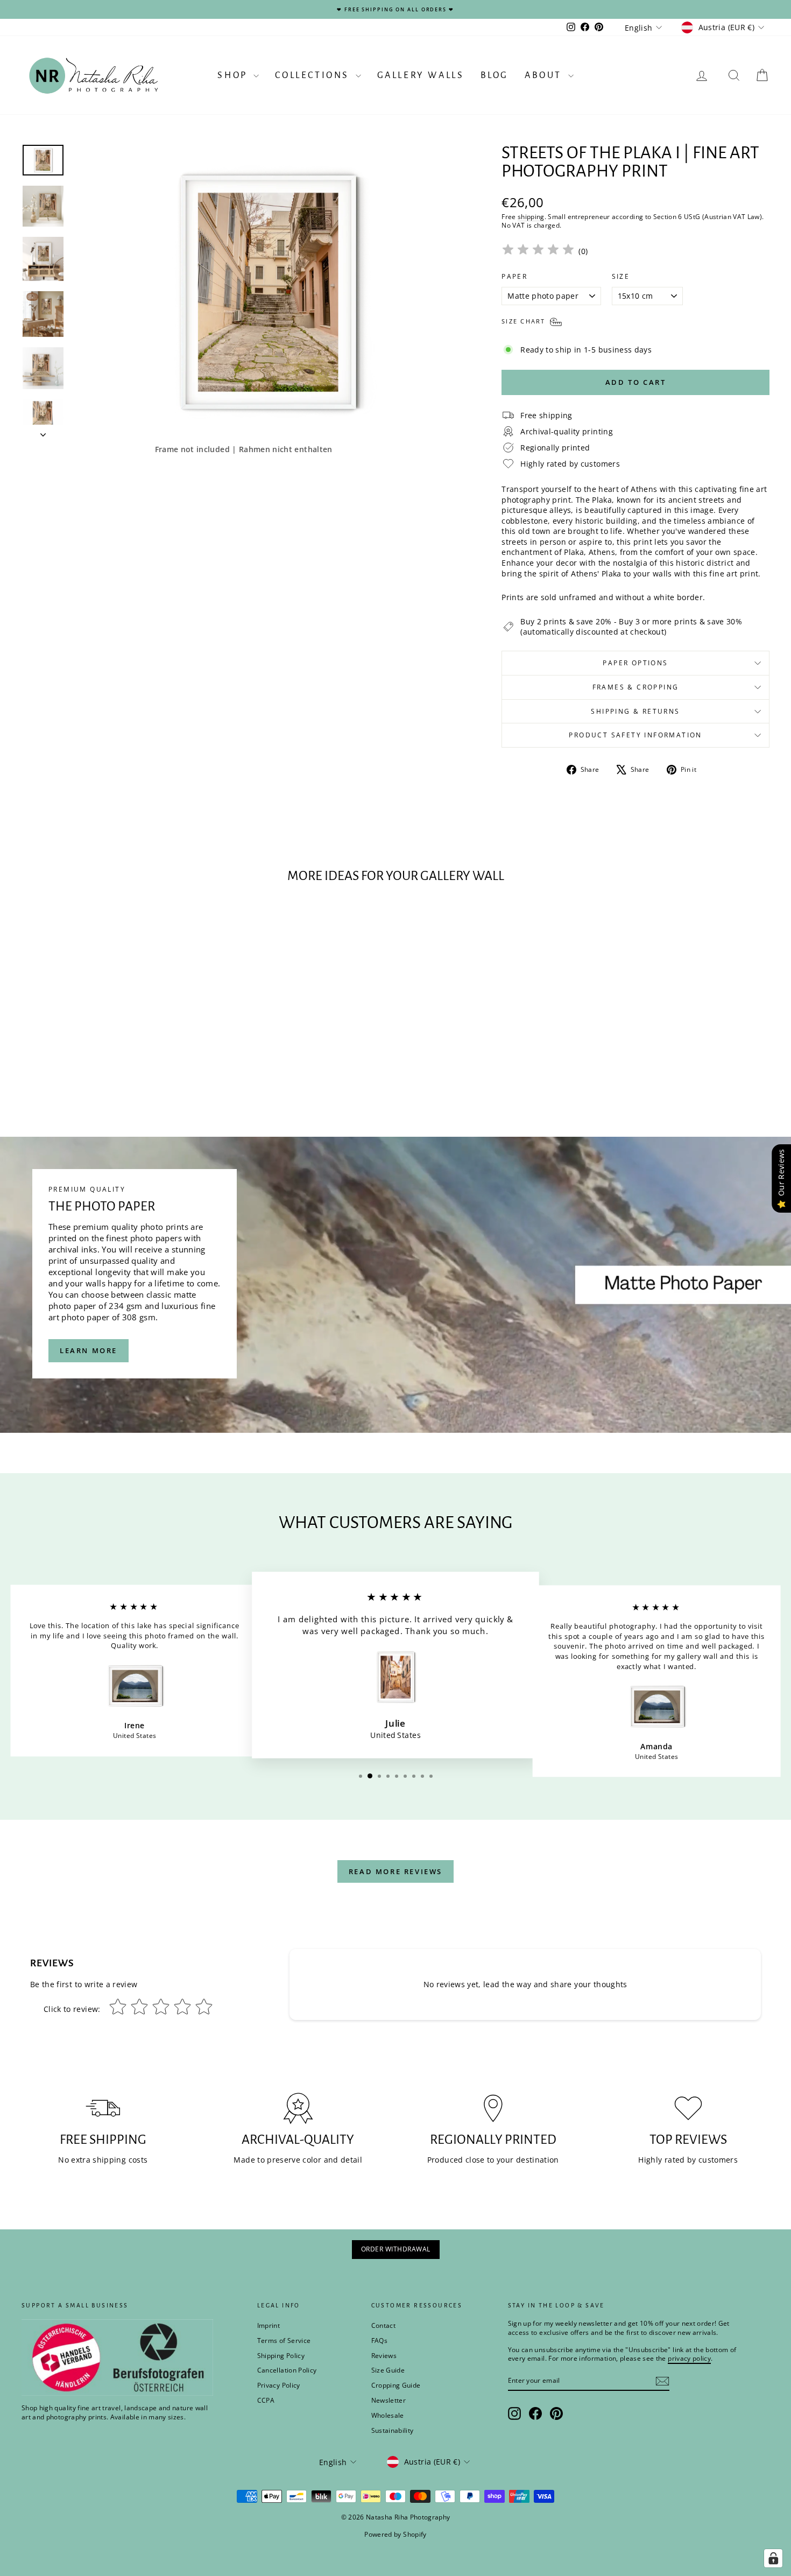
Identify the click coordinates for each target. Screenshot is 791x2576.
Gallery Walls (421, 75)
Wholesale (388, 2415)
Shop (234, 75)
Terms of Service (284, 2341)
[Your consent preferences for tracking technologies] (773, 2558)
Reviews (384, 2356)
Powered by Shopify (395, 2534)
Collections (314, 75)
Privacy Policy (279, 2385)
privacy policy (689, 2358)
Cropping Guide (396, 2385)
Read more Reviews (395, 1871)
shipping (531, 216)
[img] (538, 251)
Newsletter (389, 2400)
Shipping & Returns (635, 711)
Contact (383, 2325)
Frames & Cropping (636, 687)
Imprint (269, 2325)
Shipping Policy (281, 2356)
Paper (514, 277)
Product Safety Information (635, 735)
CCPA (266, 2400)
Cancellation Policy (287, 2370)
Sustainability (393, 2430)
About (545, 75)
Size (621, 277)
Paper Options (635, 663)
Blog (495, 75)
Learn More (89, 1350)
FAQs (379, 2341)
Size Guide (388, 2370)
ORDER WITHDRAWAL (396, 2249)
